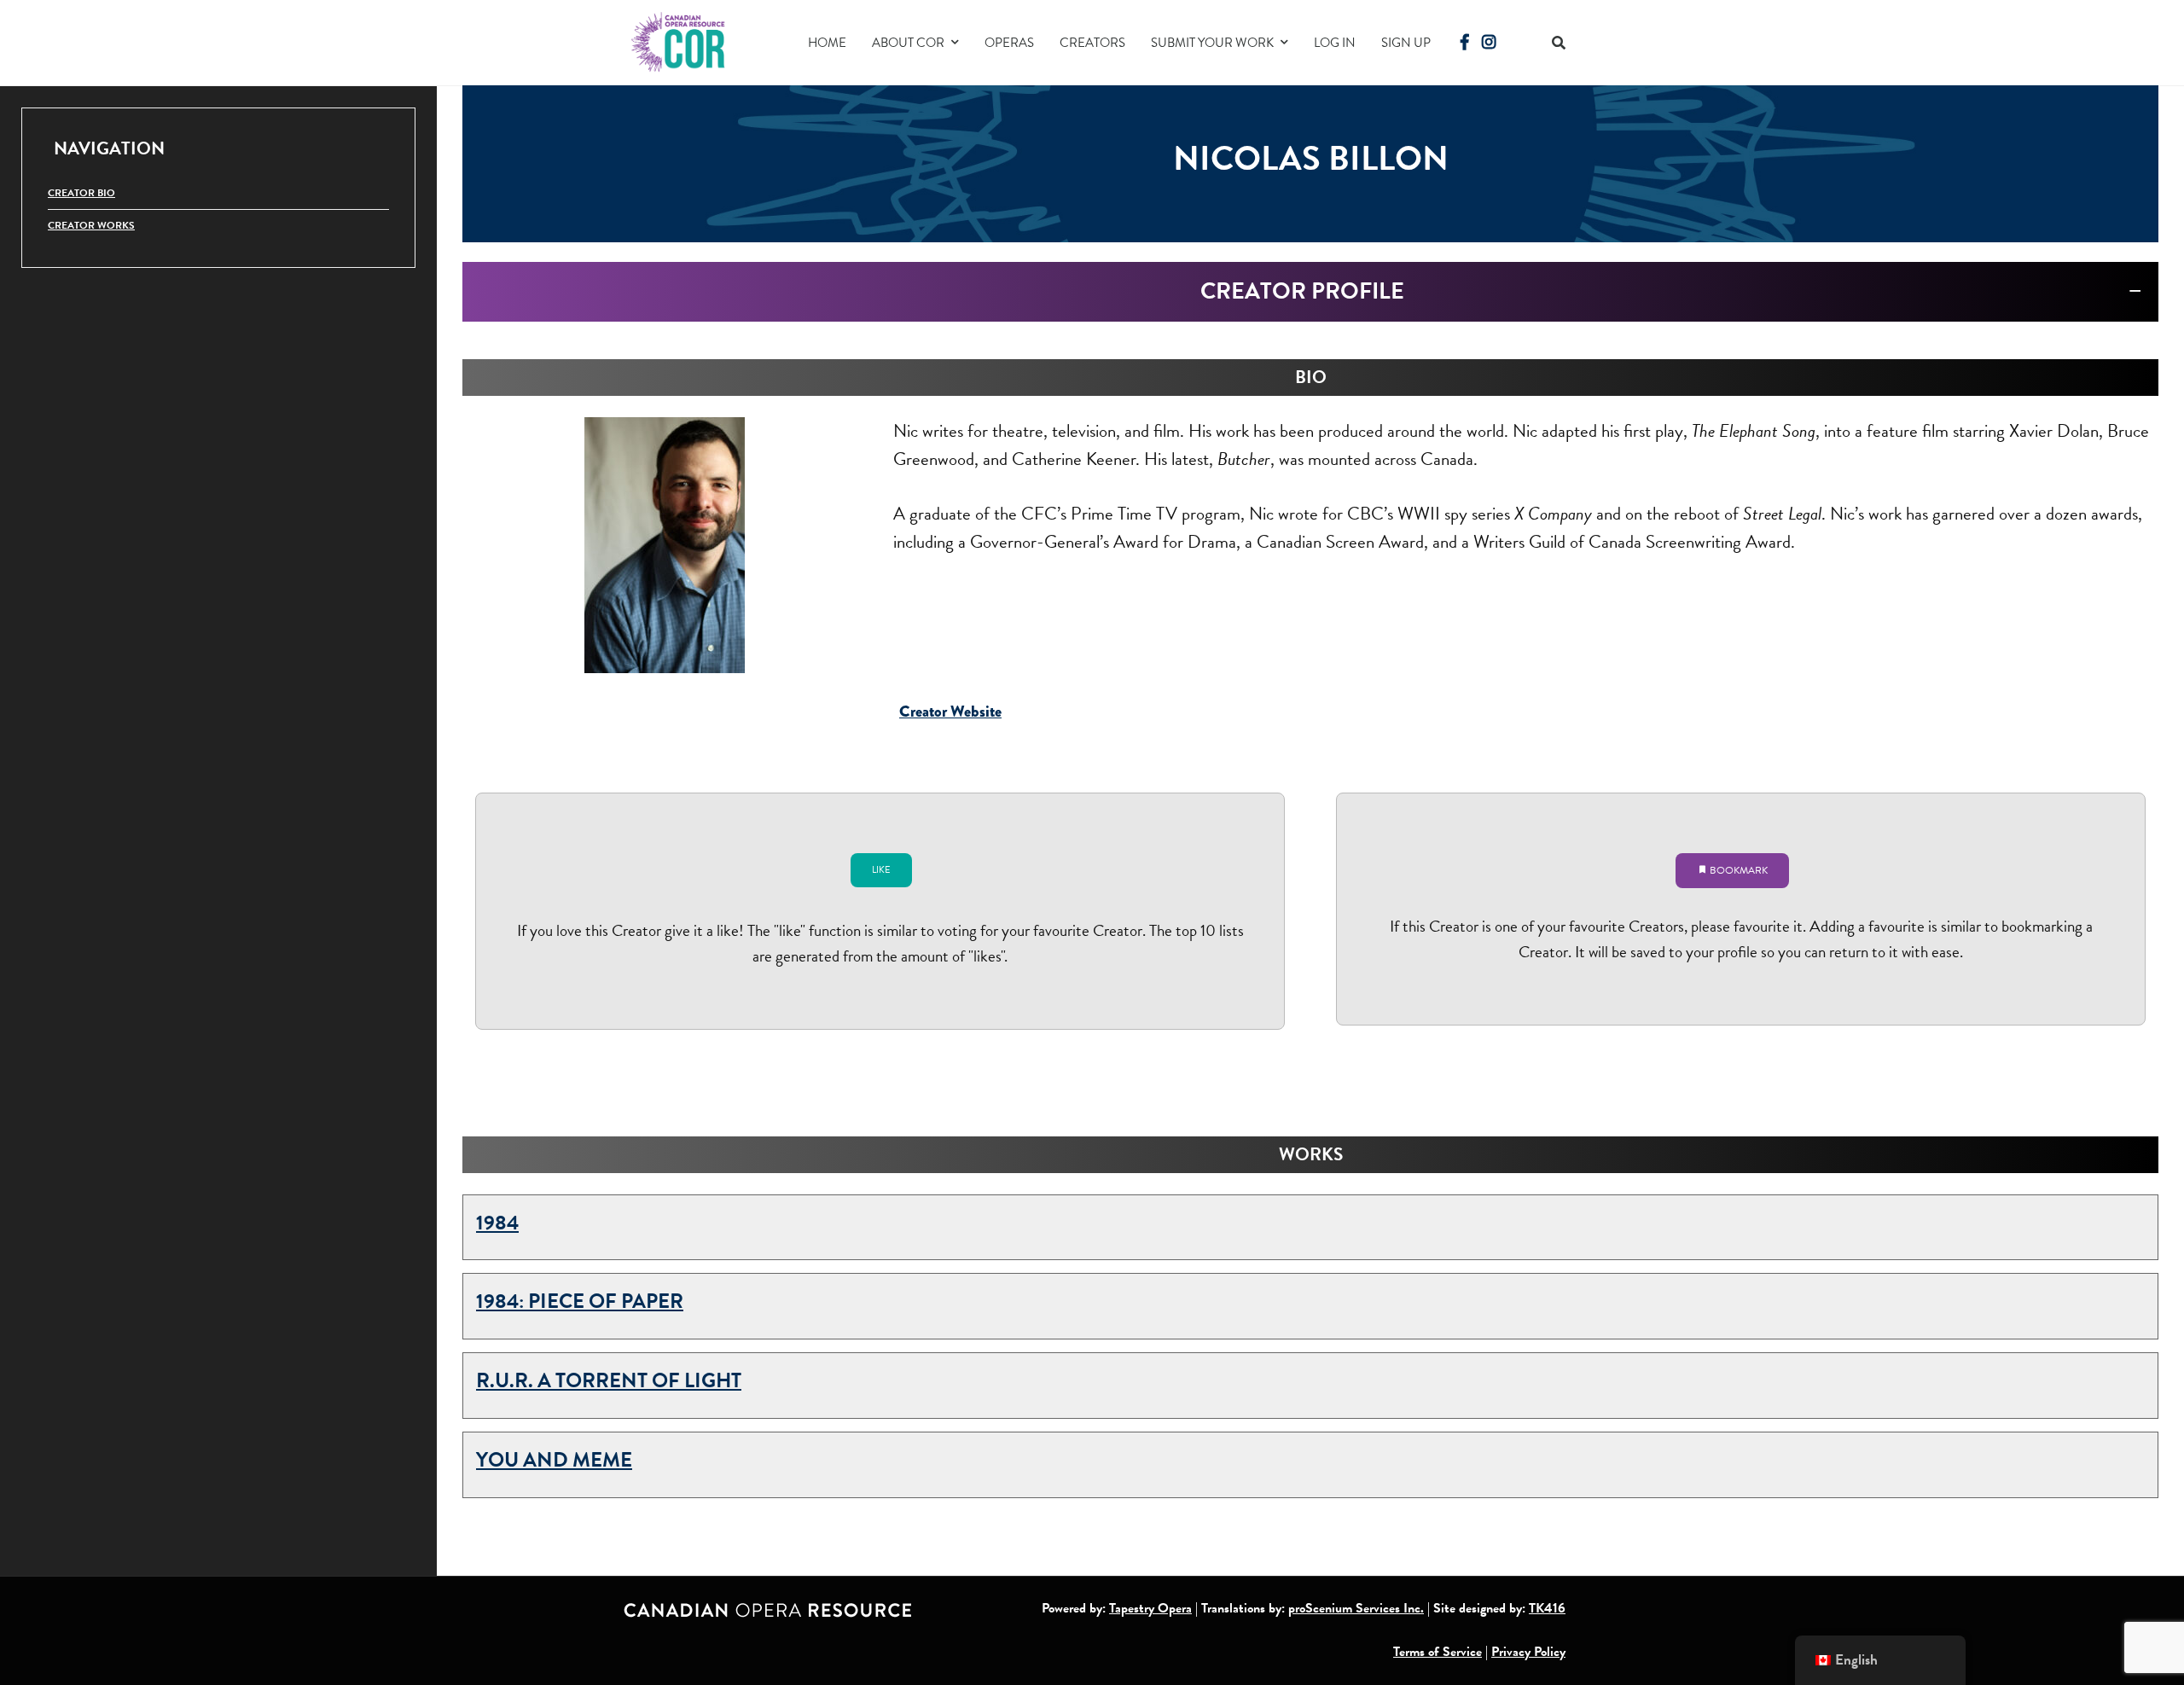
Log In (1335, 43)
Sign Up (1406, 43)
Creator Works (91, 225)
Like (881, 870)
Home (827, 43)
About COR (908, 43)
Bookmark (1737, 870)
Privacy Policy (1528, 1652)
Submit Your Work (1212, 43)
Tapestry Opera (1150, 1608)
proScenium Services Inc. (1356, 1608)
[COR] (679, 41)
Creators (1092, 43)
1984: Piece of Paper (580, 1301)
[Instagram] (1489, 42)
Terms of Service (1438, 1652)
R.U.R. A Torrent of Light (609, 1380)
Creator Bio (81, 193)
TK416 (1547, 1608)
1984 (497, 1223)
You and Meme (554, 1460)
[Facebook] (1465, 42)
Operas (1009, 43)
